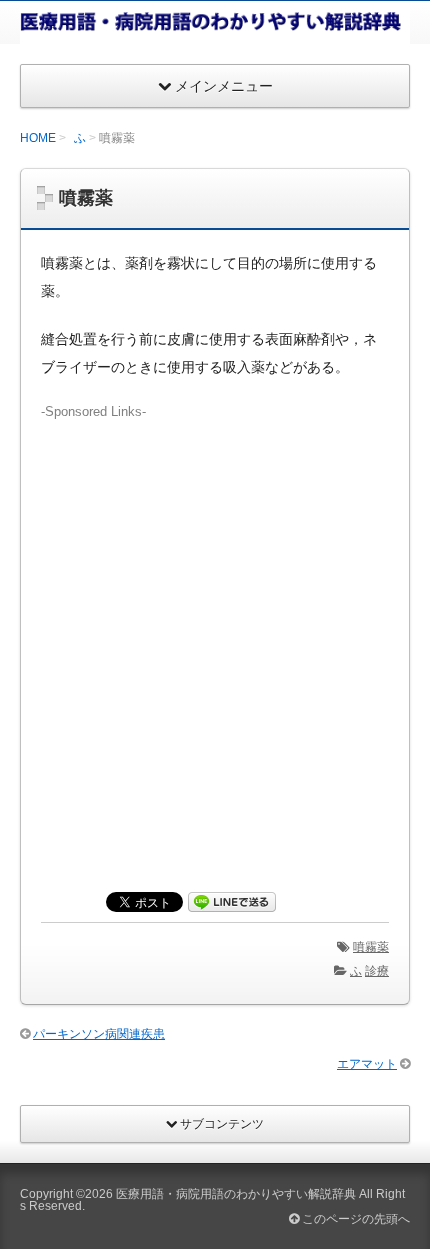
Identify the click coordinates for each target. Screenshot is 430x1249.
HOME (38, 138)
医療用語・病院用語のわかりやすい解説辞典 (236, 1194)
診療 (377, 971)
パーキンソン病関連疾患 (99, 1034)
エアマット (367, 1064)
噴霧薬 (371, 947)
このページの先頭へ (354, 1219)
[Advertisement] (215, 637)
